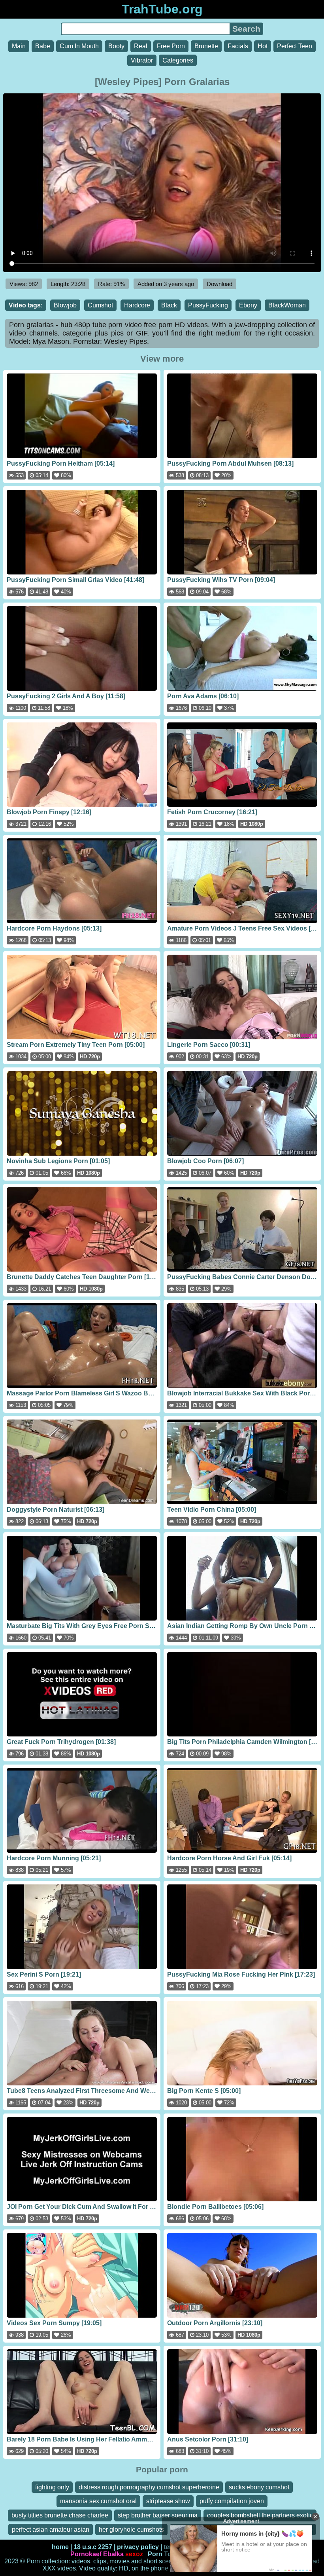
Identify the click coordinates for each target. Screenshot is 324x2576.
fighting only (52, 2487)
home (60, 2547)
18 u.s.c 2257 (93, 2547)
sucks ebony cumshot (259, 2487)
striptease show (168, 2501)
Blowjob (65, 305)
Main (19, 46)
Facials (238, 46)
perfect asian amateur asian (51, 2530)
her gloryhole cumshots (131, 2530)
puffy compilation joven (232, 2501)
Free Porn (171, 46)
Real (141, 46)
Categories (178, 60)
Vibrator (142, 60)
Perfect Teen (295, 46)
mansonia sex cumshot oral (98, 2501)
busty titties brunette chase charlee (60, 2515)
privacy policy (138, 2547)
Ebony (248, 305)
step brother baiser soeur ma (158, 2515)
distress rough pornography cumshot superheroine (149, 2487)
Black (169, 305)
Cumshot (100, 305)
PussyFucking (208, 305)
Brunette (206, 46)
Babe (43, 46)
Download (219, 284)
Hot (263, 46)
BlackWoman (287, 305)
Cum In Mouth (79, 46)
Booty (116, 46)
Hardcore (137, 305)
